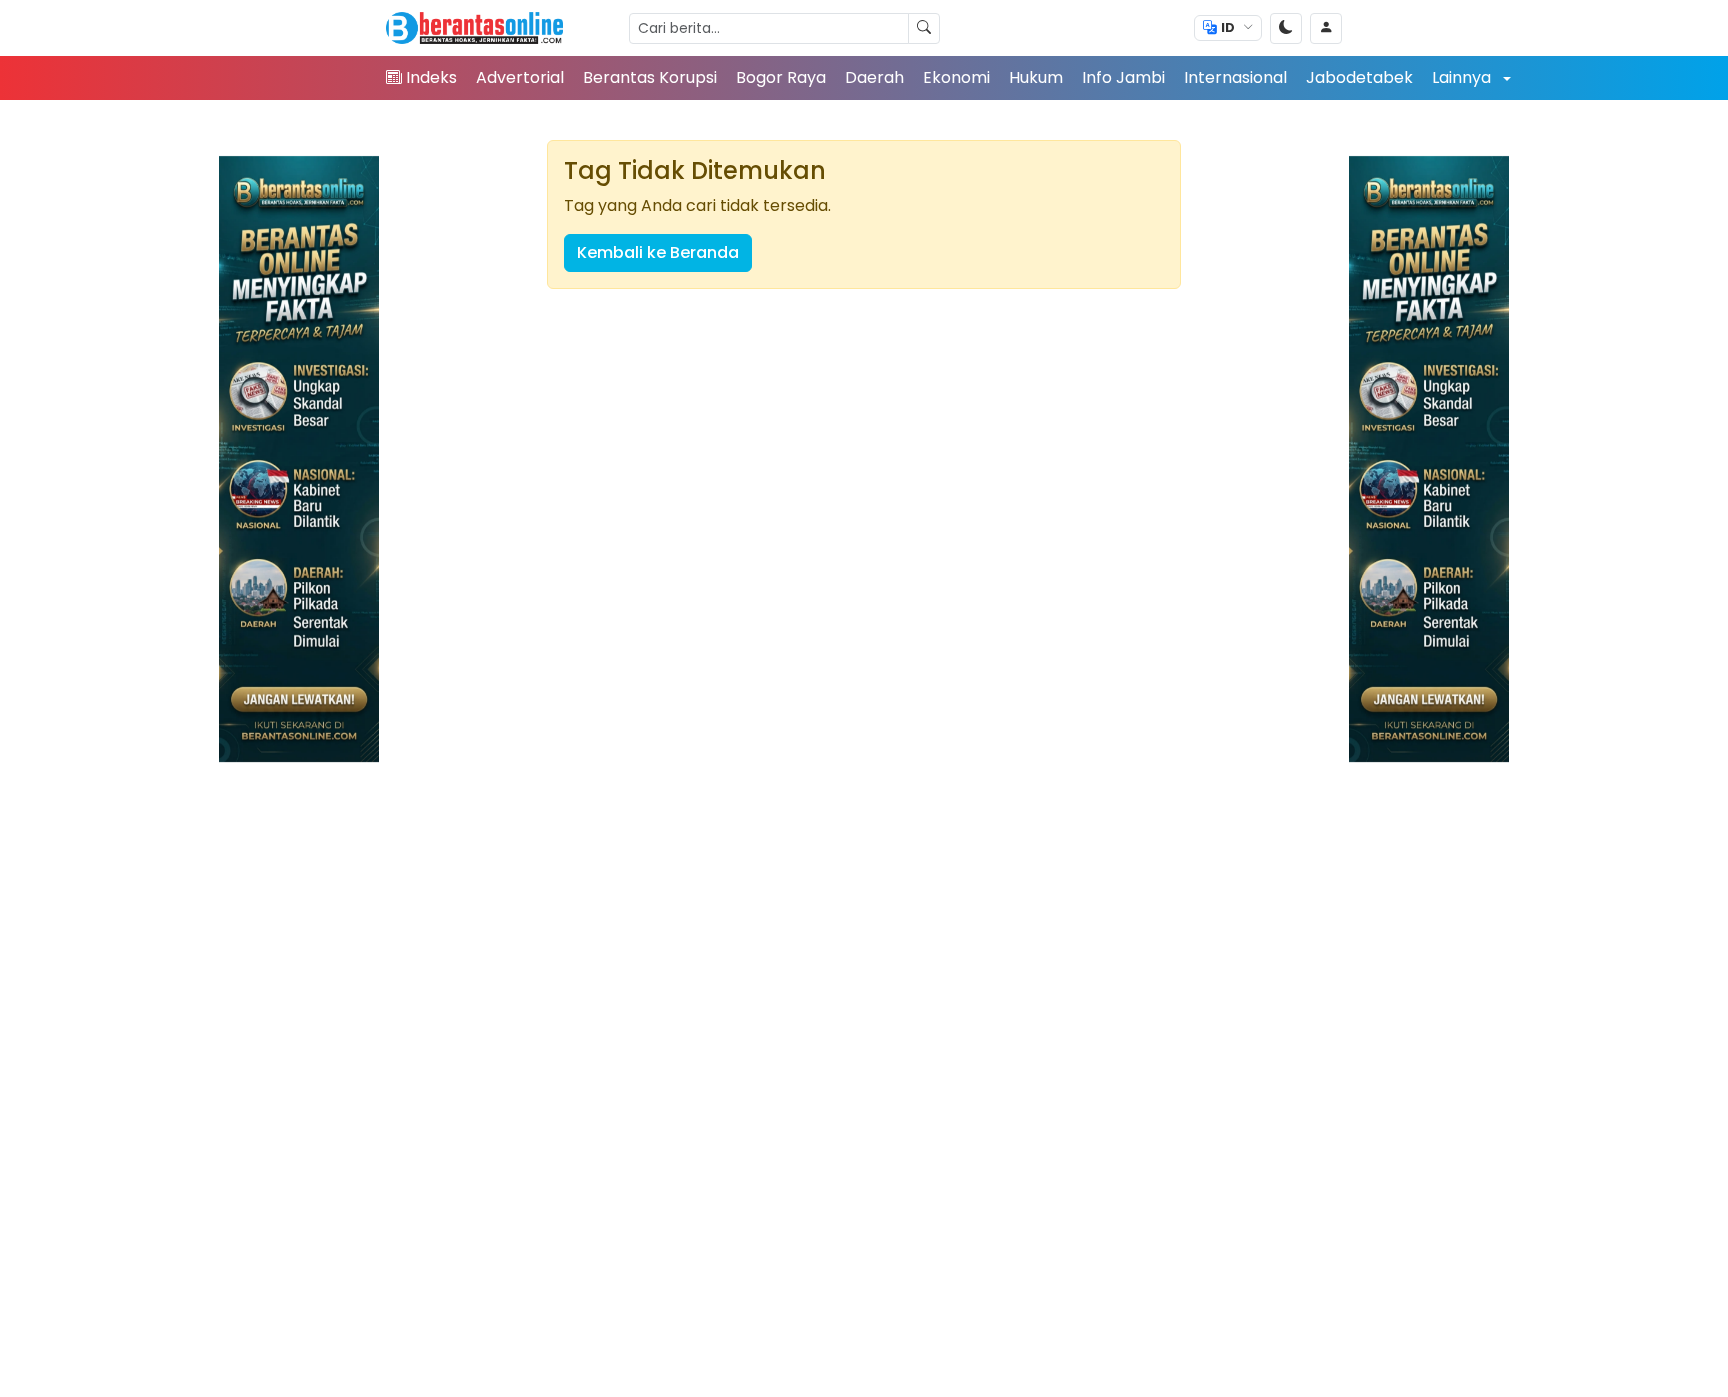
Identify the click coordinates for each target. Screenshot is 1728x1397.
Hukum (1036, 77)
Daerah (874, 77)
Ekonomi (956, 77)
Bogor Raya (781, 77)
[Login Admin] (1326, 28)
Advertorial (520, 77)
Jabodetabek (1359, 77)
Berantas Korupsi (650, 77)
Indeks (431, 77)
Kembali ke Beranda (658, 252)
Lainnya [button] (1463, 77)
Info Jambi (1123, 77)
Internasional (1235, 77)
